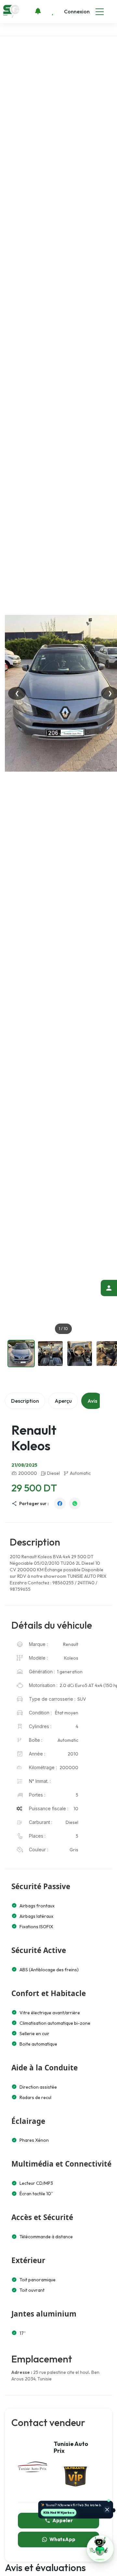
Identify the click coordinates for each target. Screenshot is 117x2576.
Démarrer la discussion (60, 2512)
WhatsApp (62, 2539)
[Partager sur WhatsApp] (75, 1503)
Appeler (63, 2520)
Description (25, 1401)
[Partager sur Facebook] (60, 1503)
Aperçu (63, 1401)
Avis (92, 1401)
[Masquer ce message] (107, 2509)
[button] (100, 2549)
